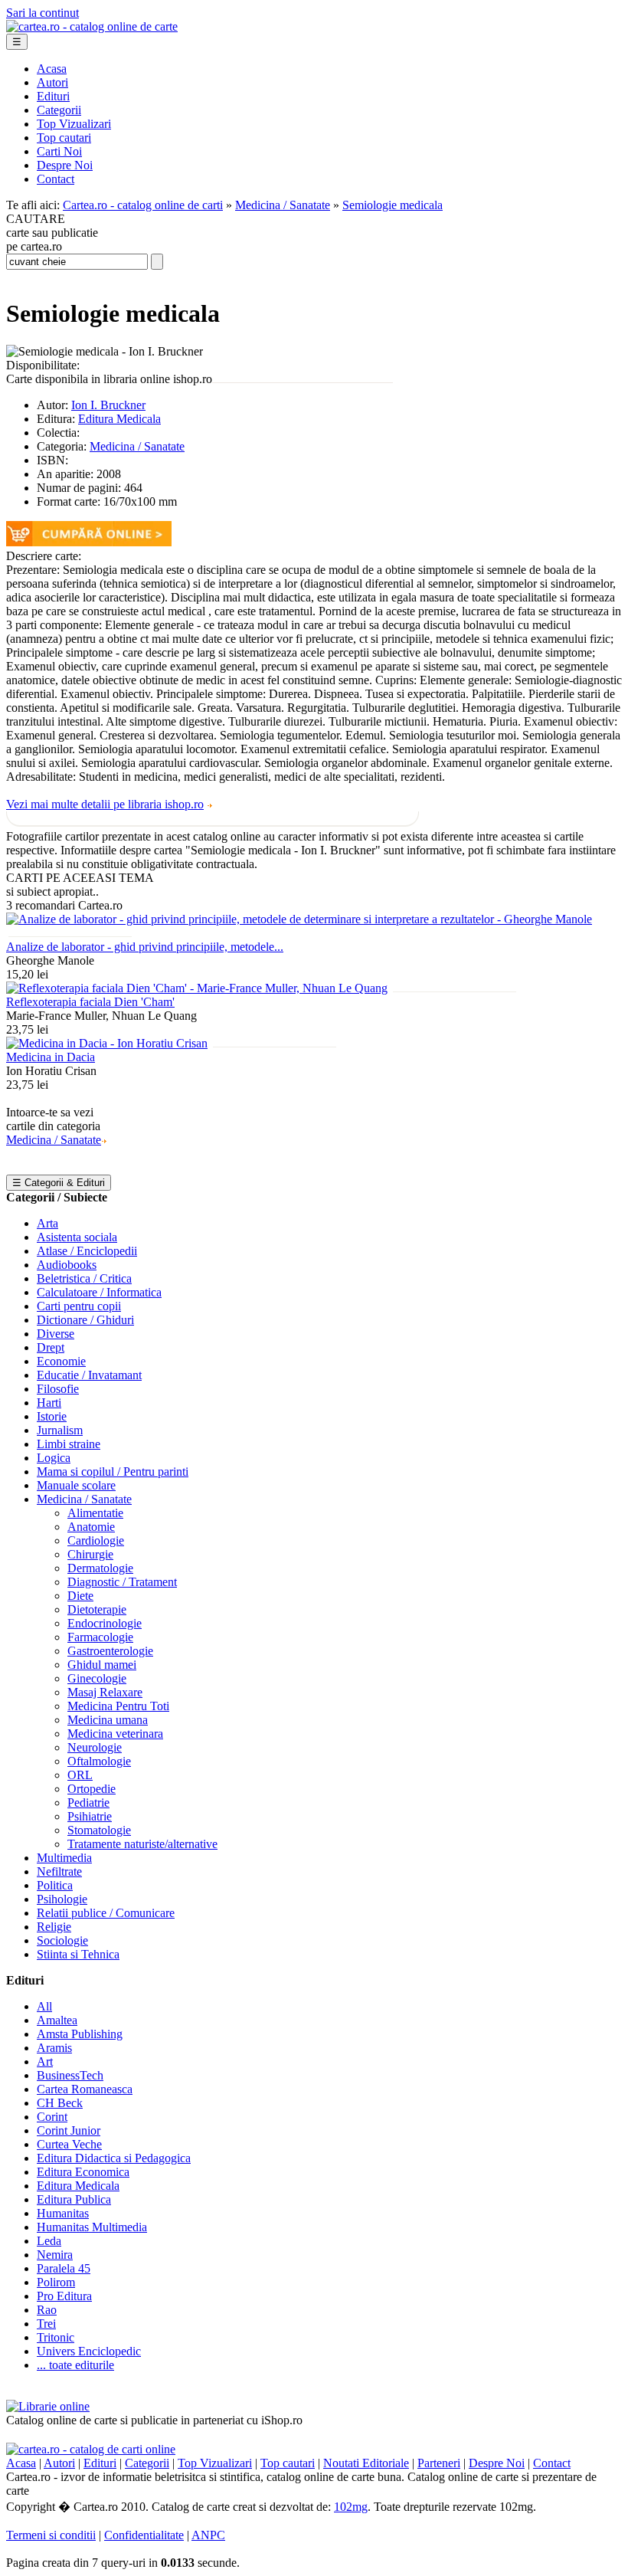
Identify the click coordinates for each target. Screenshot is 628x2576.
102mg (351, 2507)
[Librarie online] (48, 2406)
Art (45, 2061)
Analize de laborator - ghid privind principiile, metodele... (145, 947)
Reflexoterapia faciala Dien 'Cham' (90, 1002)
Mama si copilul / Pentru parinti (113, 1472)
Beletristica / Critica (84, 1278)
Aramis (54, 2048)
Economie (61, 1361)
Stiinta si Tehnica (78, 1954)
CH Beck (60, 2103)
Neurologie (95, 1747)
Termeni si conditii (51, 2535)
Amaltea (57, 2020)
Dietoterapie (97, 1609)
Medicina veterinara (115, 1734)
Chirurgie (90, 1554)
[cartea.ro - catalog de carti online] (91, 2449)
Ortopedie (92, 1789)
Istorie (52, 1416)
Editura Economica (83, 2172)
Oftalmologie (99, 1761)
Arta (47, 1223)
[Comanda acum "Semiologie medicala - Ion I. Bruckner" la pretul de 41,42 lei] (89, 542)
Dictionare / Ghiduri (85, 1320)
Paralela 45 (64, 2268)
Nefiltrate (59, 1871)
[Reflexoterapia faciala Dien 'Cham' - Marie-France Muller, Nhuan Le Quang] (197, 988)
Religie (54, 1927)
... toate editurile (75, 2365)
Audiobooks (67, 1265)
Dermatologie (100, 1568)
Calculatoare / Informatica (99, 1292)
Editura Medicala (119, 419)
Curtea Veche (69, 2144)
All (44, 2006)
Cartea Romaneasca (85, 2089)
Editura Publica (74, 2199)
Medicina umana (108, 1720)
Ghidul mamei (102, 1665)
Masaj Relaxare (105, 1692)
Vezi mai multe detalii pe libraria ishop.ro (105, 804)
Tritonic (56, 2337)
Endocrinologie (105, 1623)
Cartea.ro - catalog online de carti (143, 205)
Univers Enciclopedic (89, 2351)
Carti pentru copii (79, 1306)
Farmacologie (100, 1637)
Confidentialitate (144, 2535)
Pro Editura (64, 2296)
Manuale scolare (76, 1485)
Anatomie (91, 1527)
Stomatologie (99, 1830)
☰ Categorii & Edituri (59, 1183)
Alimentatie (95, 1513)
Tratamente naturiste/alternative (142, 1844)
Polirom (56, 2282)
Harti (49, 1403)
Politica (55, 1885)
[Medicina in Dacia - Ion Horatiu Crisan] (107, 1043)
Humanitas (63, 2213)
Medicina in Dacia (51, 1057)
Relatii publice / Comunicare (106, 1913)
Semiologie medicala (392, 205)
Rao (47, 2310)
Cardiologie (96, 1540)
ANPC (208, 2535)
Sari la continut (43, 13)
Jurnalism (60, 1430)
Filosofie (58, 1389)
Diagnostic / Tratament (122, 1582)
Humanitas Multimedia (92, 2227)
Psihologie (62, 1899)
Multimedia (64, 1858)
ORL (80, 1775)
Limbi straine (69, 1444)
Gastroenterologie (110, 1651)
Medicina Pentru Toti (118, 1706)
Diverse (56, 1334)
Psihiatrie (90, 1816)
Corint (52, 2117)
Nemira (55, 2255)
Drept (51, 1347)
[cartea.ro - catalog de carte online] (92, 26)
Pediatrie (88, 1803)
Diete (80, 1596)
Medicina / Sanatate (283, 205)
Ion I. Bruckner (108, 405)
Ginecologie (97, 1678)
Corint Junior (69, 2130)
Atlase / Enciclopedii (87, 1251)
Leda (49, 2241)
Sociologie (62, 1940)
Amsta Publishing (80, 2034)
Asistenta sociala (77, 1237)
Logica (54, 1458)
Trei (46, 2324)
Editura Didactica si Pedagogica (114, 2158)
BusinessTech (70, 2075)
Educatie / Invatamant (89, 1375)
